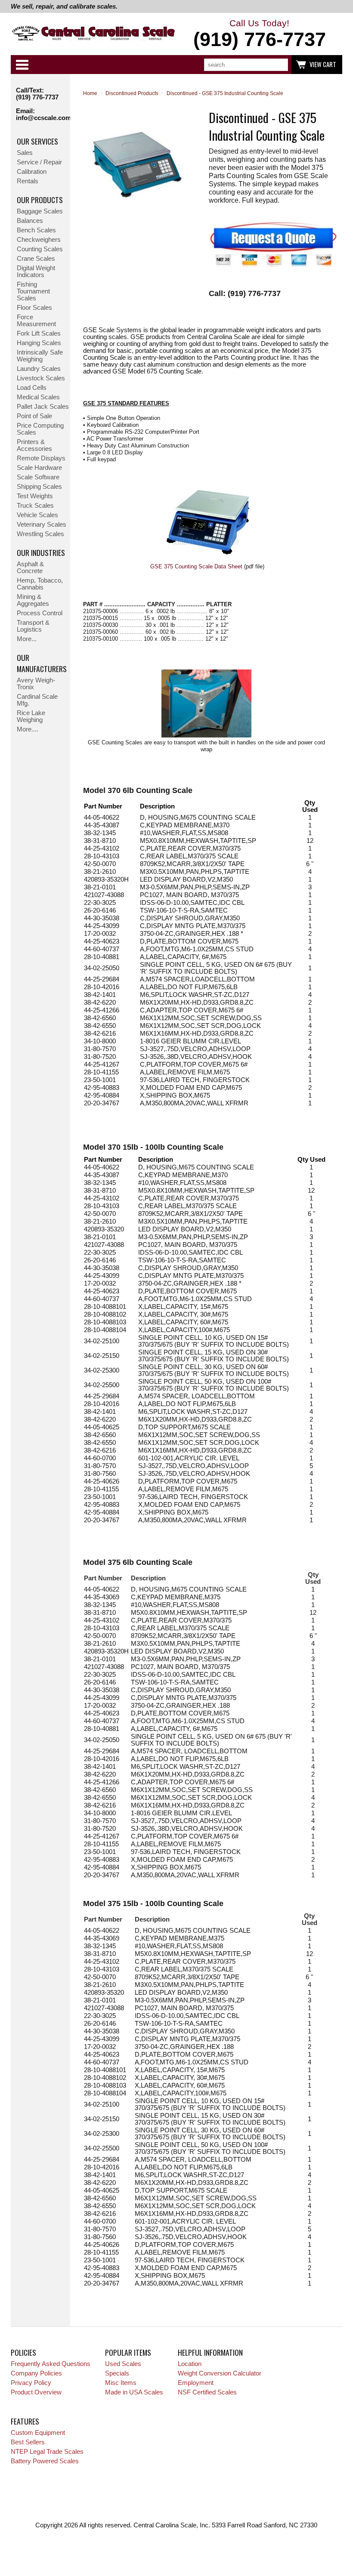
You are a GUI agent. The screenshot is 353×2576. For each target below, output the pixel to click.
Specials (117, 2373)
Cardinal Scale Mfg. (37, 700)
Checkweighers (39, 240)
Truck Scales (35, 506)
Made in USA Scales (134, 2392)
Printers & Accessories (34, 445)
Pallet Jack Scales (43, 407)
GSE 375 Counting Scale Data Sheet (196, 566)
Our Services (37, 141)
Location (190, 2364)
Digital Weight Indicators (36, 271)
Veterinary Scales (42, 524)
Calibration (32, 172)
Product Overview (36, 2392)
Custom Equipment (38, 2433)
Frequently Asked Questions (51, 2364)
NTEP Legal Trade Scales (47, 2452)
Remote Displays (41, 458)
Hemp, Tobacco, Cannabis (40, 584)
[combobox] (246, 65)
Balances (30, 221)
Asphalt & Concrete (30, 568)
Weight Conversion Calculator (220, 2373)
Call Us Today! (260, 34)
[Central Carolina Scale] (94, 35)
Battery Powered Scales (45, 2461)
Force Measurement (36, 321)
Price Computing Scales (40, 429)
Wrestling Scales (40, 534)
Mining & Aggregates (33, 600)
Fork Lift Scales (39, 333)
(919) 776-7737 (37, 97)
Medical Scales (38, 397)
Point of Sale (34, 416)
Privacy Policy (31, 2383)
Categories (22, 65)
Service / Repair (39, 162)
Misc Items (121, 2383)
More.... (28, 729)
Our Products (40, 200)
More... (27, 639)
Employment (196, 2383)
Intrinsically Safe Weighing (40, 356)
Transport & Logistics (33, 626)
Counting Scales (40, 249)
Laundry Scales (39, 369)
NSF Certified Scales (207, 2392)
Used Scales (123, 2364)
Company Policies (36, 2373)
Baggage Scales (40, 211)
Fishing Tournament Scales (33, 291)
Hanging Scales (39, 343)
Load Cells (32, 388)
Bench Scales (36, 230)
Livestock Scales (41, 378)
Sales (25, 153)
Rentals (28, 181)
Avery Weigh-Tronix (36, 684)
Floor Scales (34, 308)
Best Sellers (28, 2442)
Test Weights (35, 496)
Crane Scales (36, 259)
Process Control (40, 613)
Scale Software (38, 477)
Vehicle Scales (37, 515)
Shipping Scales (39, 487)
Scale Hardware (39, 468)
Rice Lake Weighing (31, 716)
